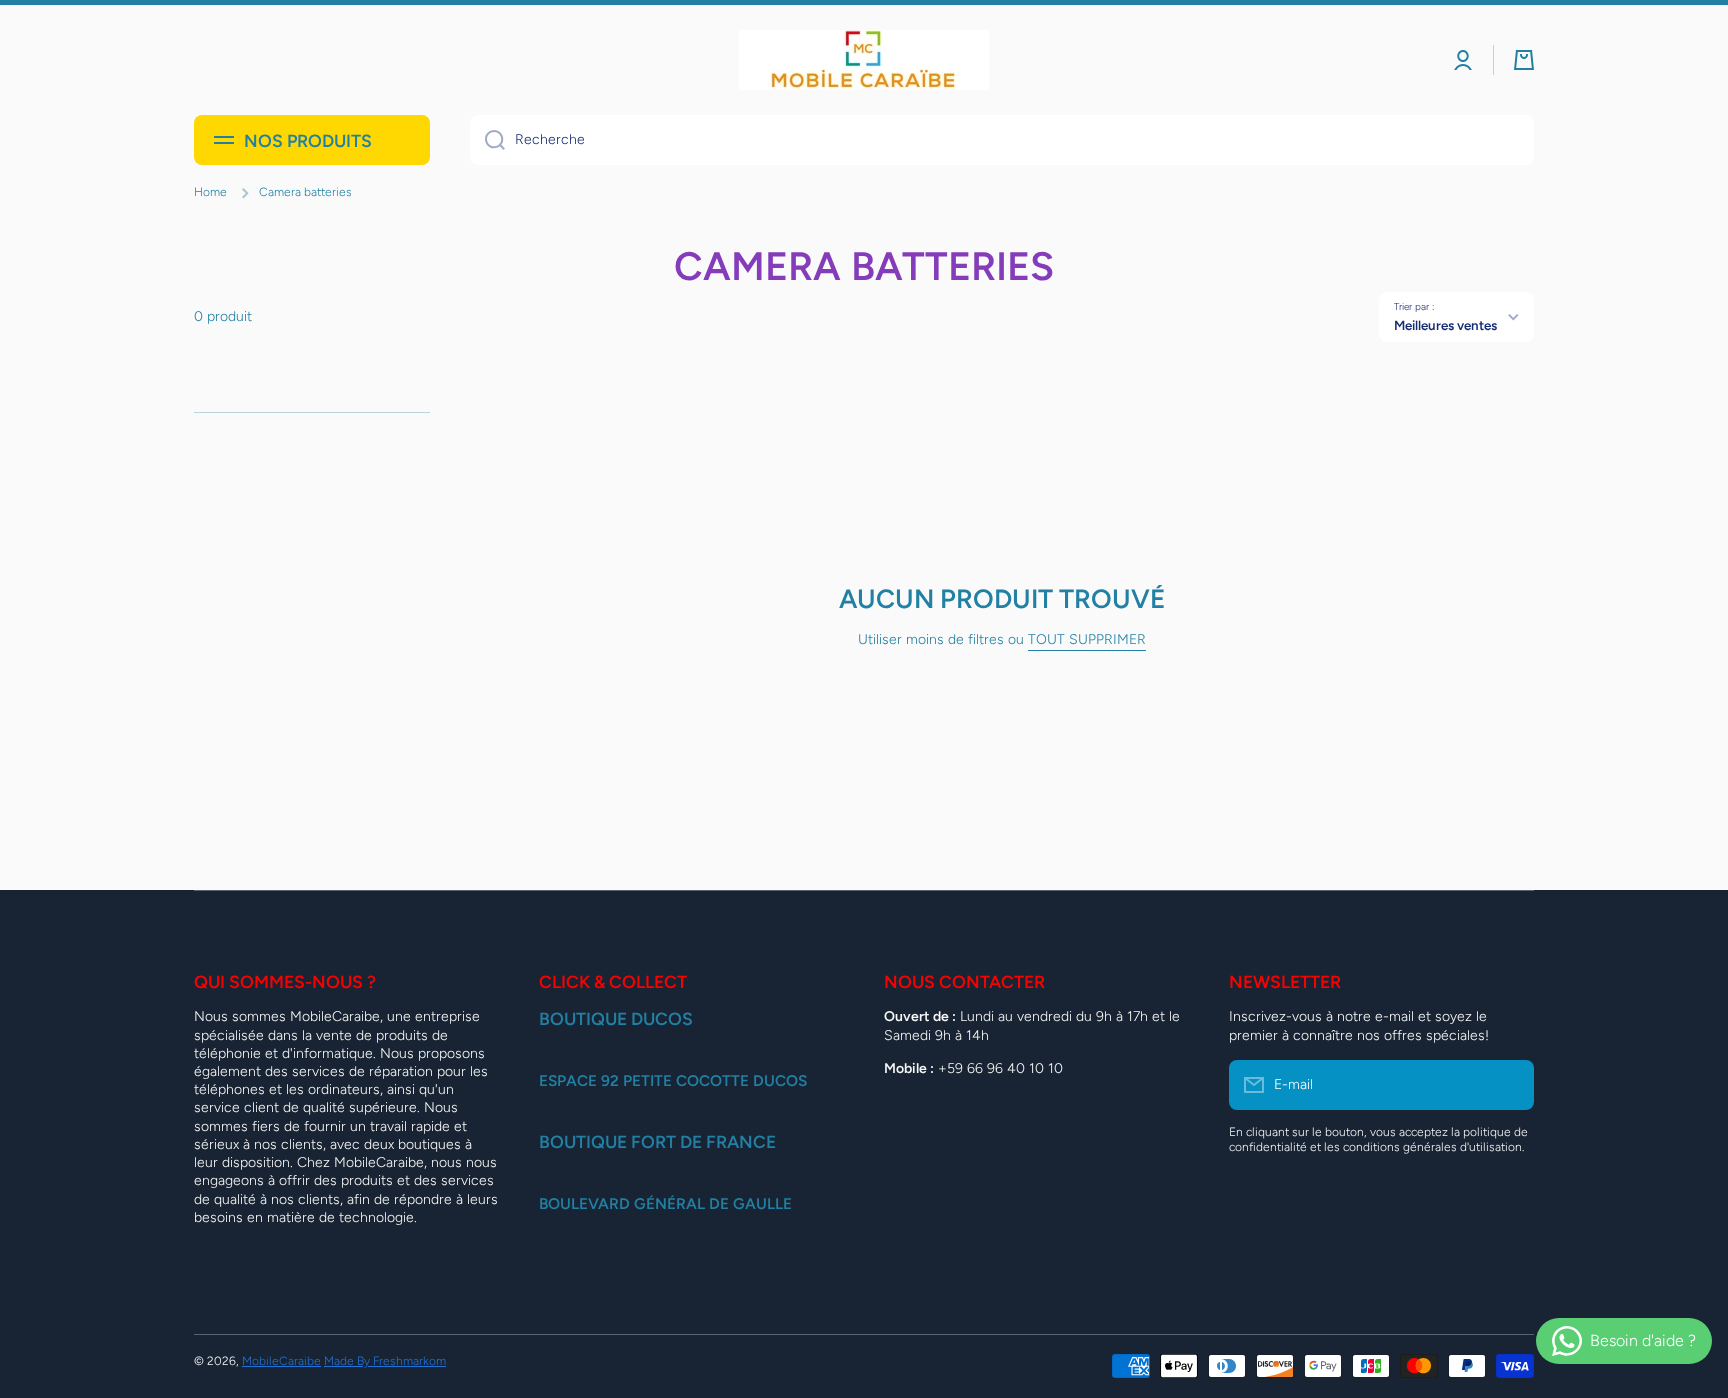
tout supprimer (1087, 639)
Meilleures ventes (1445, 325)
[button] (1524, 60)
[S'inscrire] (1509, 1085)
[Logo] (864, 60)
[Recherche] (487, 140)
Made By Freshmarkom (385, 1361)
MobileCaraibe (281, 1361)
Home (210, 192)
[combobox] (1002, 140)
